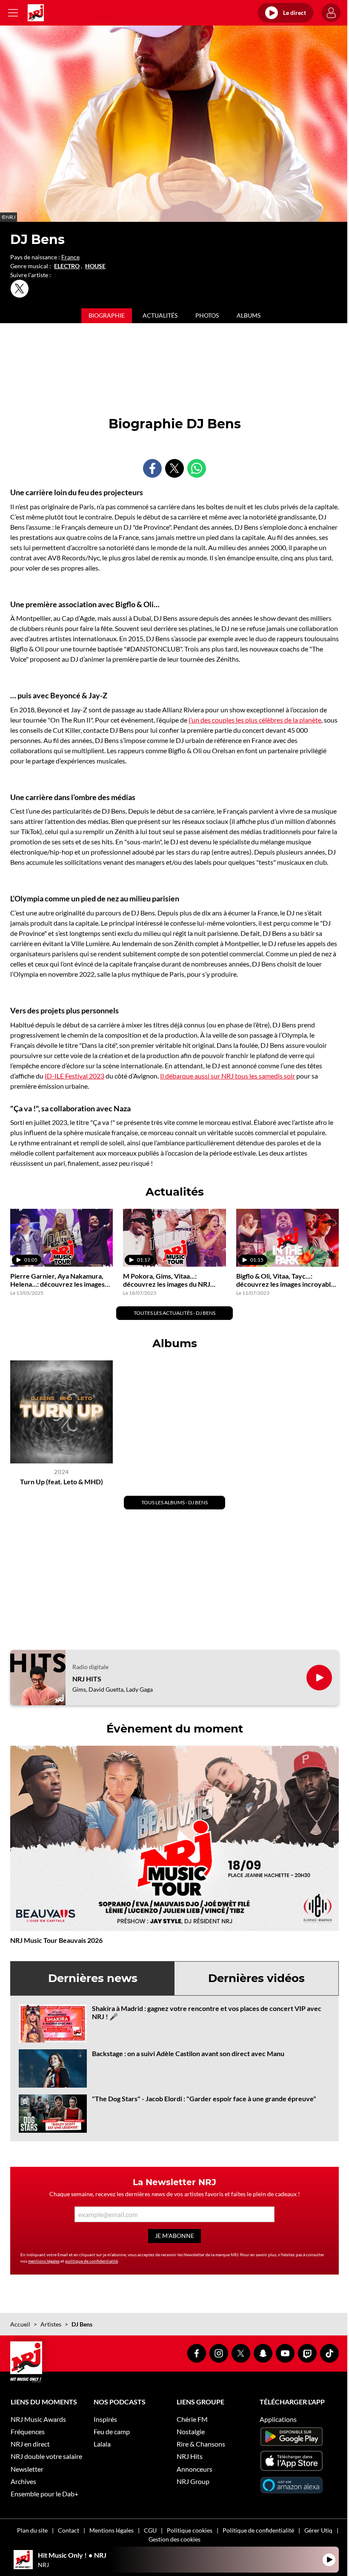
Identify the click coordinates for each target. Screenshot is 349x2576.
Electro (67, 266)
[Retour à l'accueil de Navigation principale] (36, 13)
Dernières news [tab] (93, 1978)
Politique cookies (190, 2530)
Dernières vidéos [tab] (256, 1978)
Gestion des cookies (174, 2539)
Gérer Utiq (318, 2530)
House (95, 266)
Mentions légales (112, 2530)
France (70, 257)
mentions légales (44, 2261)
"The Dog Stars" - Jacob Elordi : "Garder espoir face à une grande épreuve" (204, 2098)
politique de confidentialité (92, 2261)
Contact (69, 2530)
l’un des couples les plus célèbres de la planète (255, 720)
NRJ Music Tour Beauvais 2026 (56, 1940)
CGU (150, 2530)
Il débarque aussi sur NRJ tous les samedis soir (227, 1076)
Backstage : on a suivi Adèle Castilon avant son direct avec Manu (188, 2053)
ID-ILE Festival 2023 (74, 1076)
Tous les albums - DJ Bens (174, 1502)
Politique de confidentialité (258, 2530)
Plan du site (32, 2530)
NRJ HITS (87, 1679)
